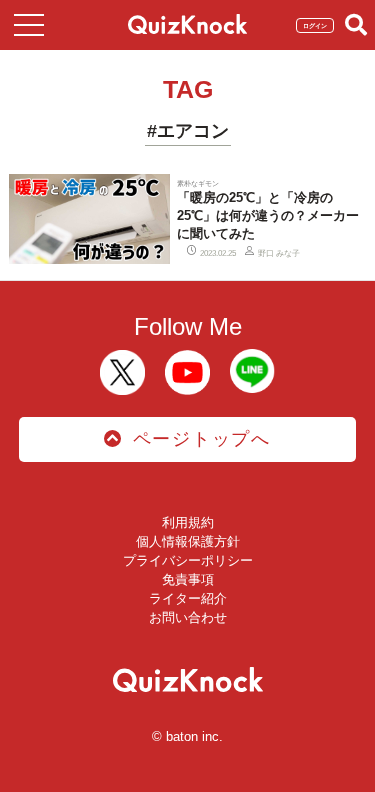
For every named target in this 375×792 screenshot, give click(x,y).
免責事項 (188, 579)
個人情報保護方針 (188, 541)
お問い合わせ (188, 617)
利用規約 (188, 522)
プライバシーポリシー (188, 560)
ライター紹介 (188, 598)
